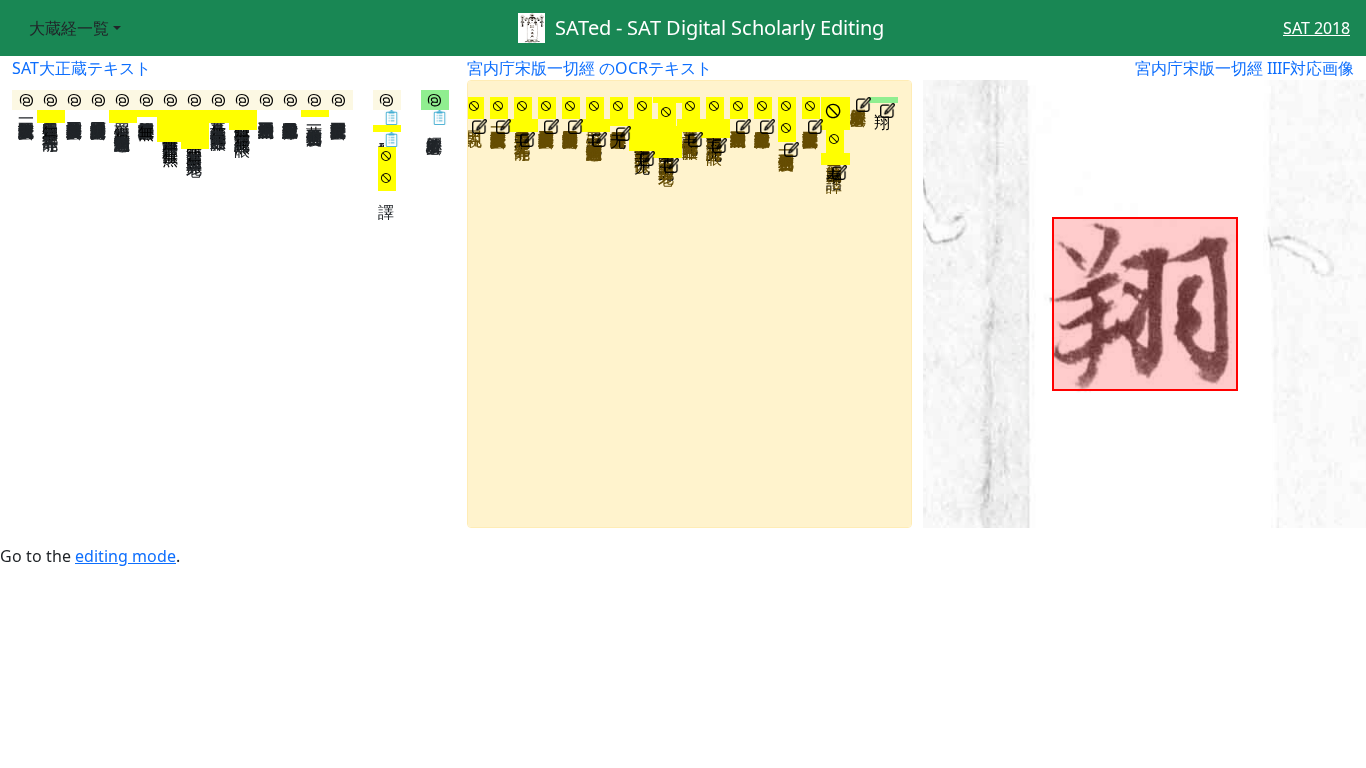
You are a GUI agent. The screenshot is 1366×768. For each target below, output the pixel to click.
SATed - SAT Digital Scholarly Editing (714, 27)
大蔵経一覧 (69, 28)
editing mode (125, 556)
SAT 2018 (1316, 28)
